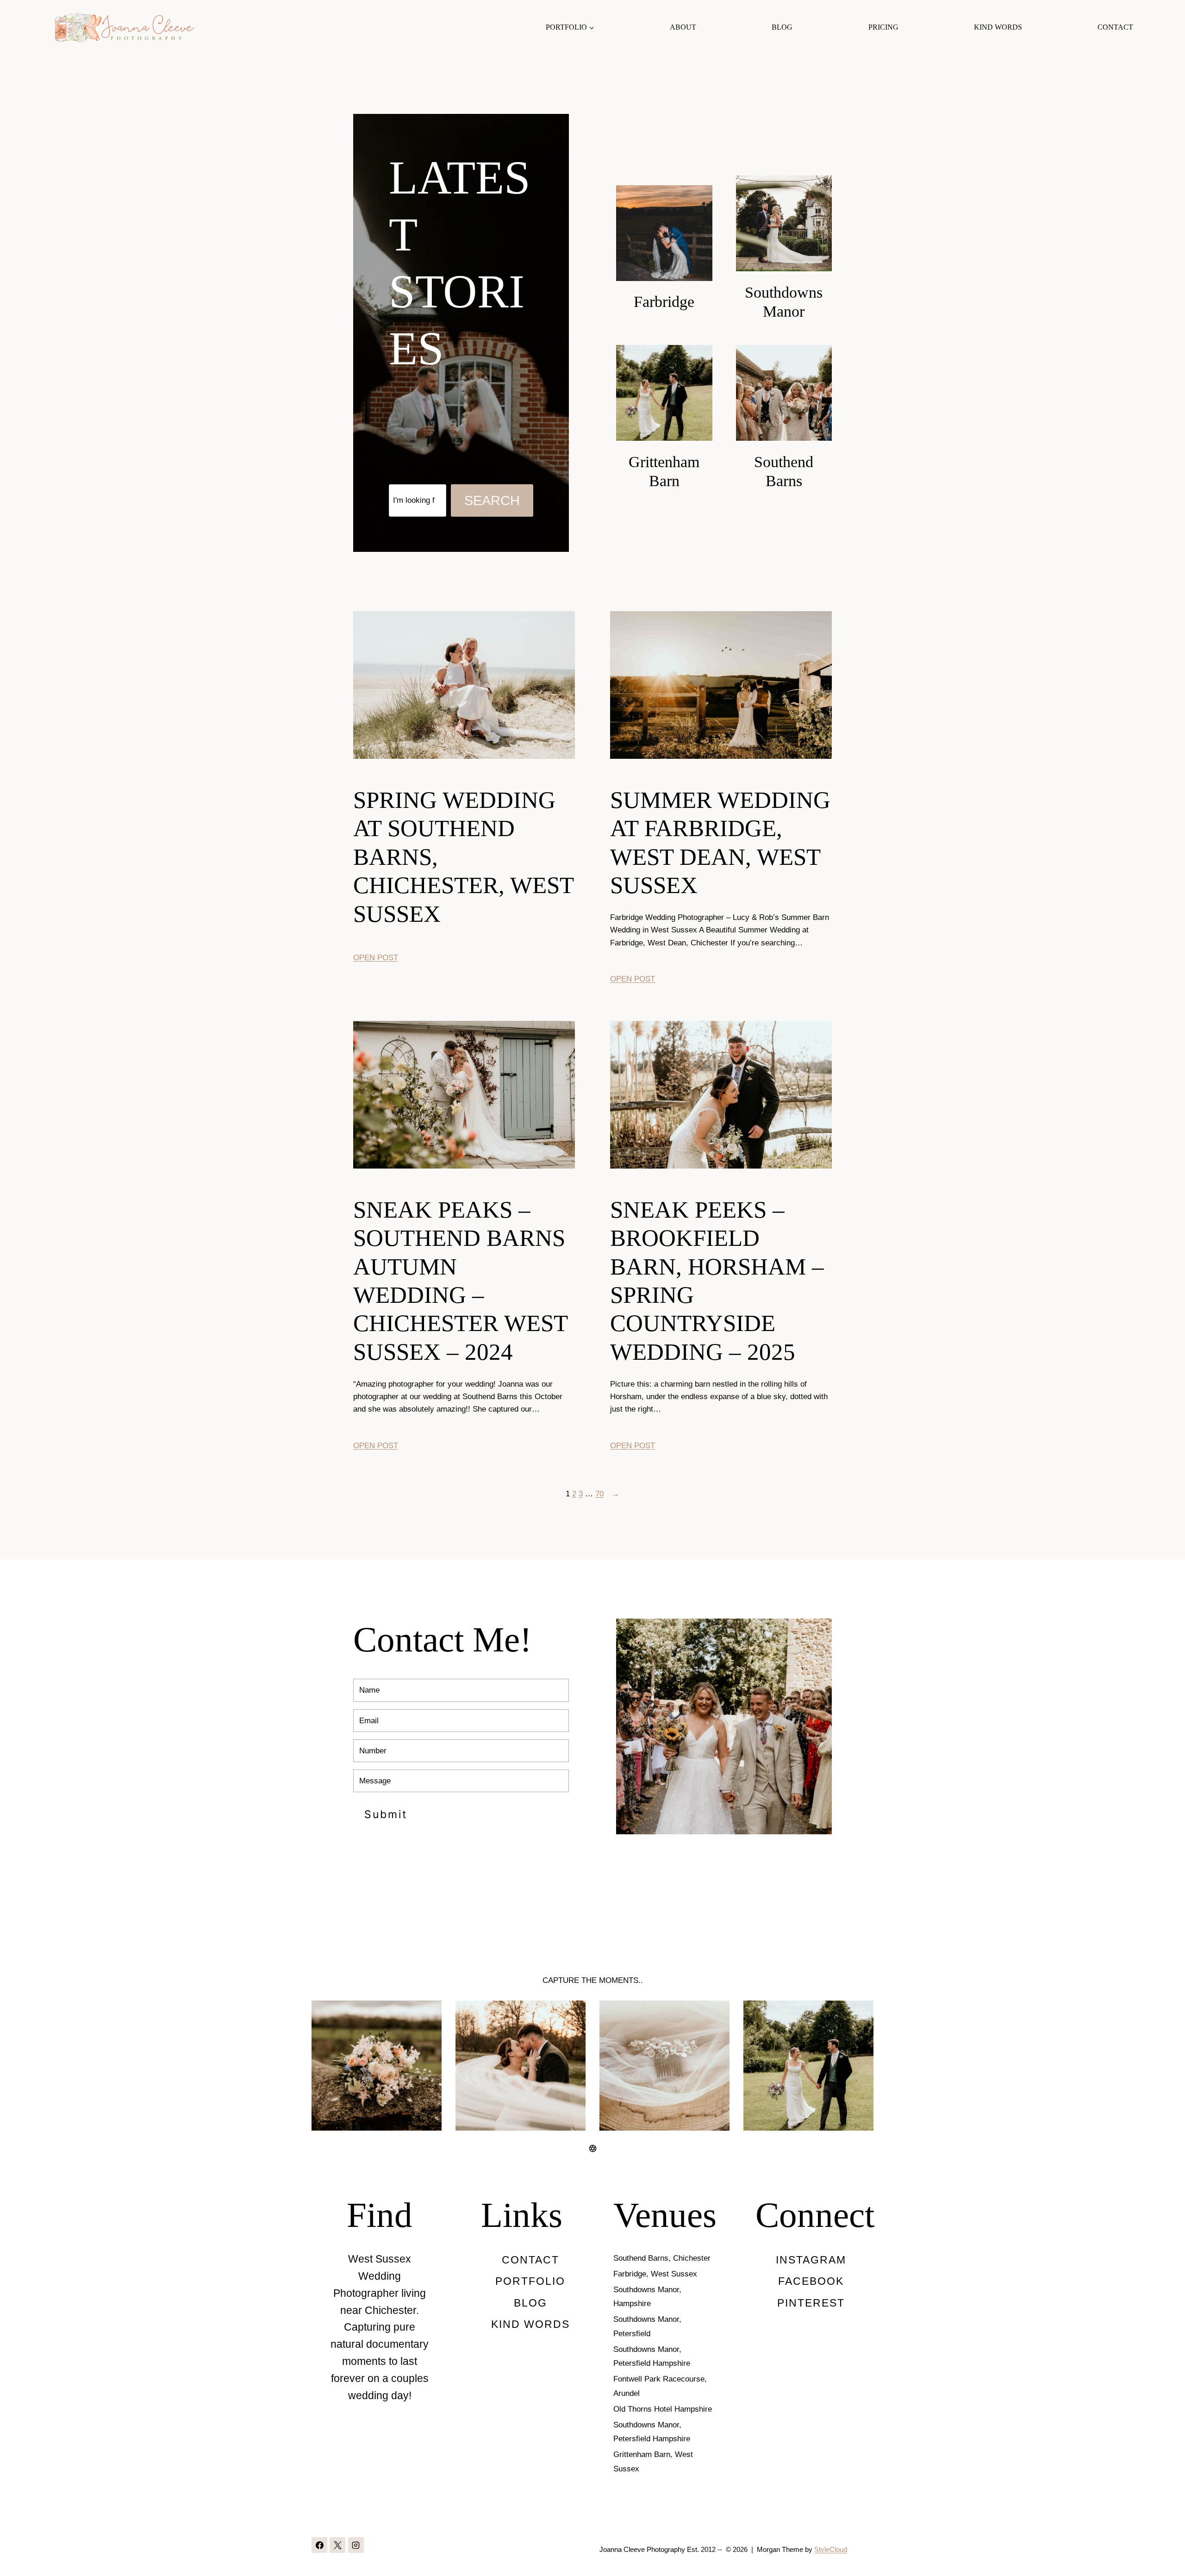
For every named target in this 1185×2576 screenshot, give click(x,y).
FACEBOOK (811, 2281)
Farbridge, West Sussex (655, 2274)
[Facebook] (319, 2545)
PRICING (883, 27)
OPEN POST (376, 958)
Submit (386, 1814)
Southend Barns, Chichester (662, 2258)
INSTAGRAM (811, 2260)
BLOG (782, 27)
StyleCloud (831, 2549)
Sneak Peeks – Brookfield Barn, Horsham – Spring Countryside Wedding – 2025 (717, 1281)
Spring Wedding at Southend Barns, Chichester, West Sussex (463, 857)
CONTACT (1115, 27)
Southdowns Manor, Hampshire (647, 2297)
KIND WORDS (998, 27)
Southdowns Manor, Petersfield (647, 2326)
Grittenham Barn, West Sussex (653, 2462)
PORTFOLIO (530, 2281)
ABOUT (683, 27)
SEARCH (492, 500)
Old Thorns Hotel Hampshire (663, 2409)
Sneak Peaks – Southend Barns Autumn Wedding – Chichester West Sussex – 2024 (460, 1281)
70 (599, 1494)
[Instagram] (356, 2545)
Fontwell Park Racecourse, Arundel (660, 2386)
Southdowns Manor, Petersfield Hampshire (652, 2357)
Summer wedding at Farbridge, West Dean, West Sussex (720, 842)
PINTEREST (811, 2303)
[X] (337, 2545)
